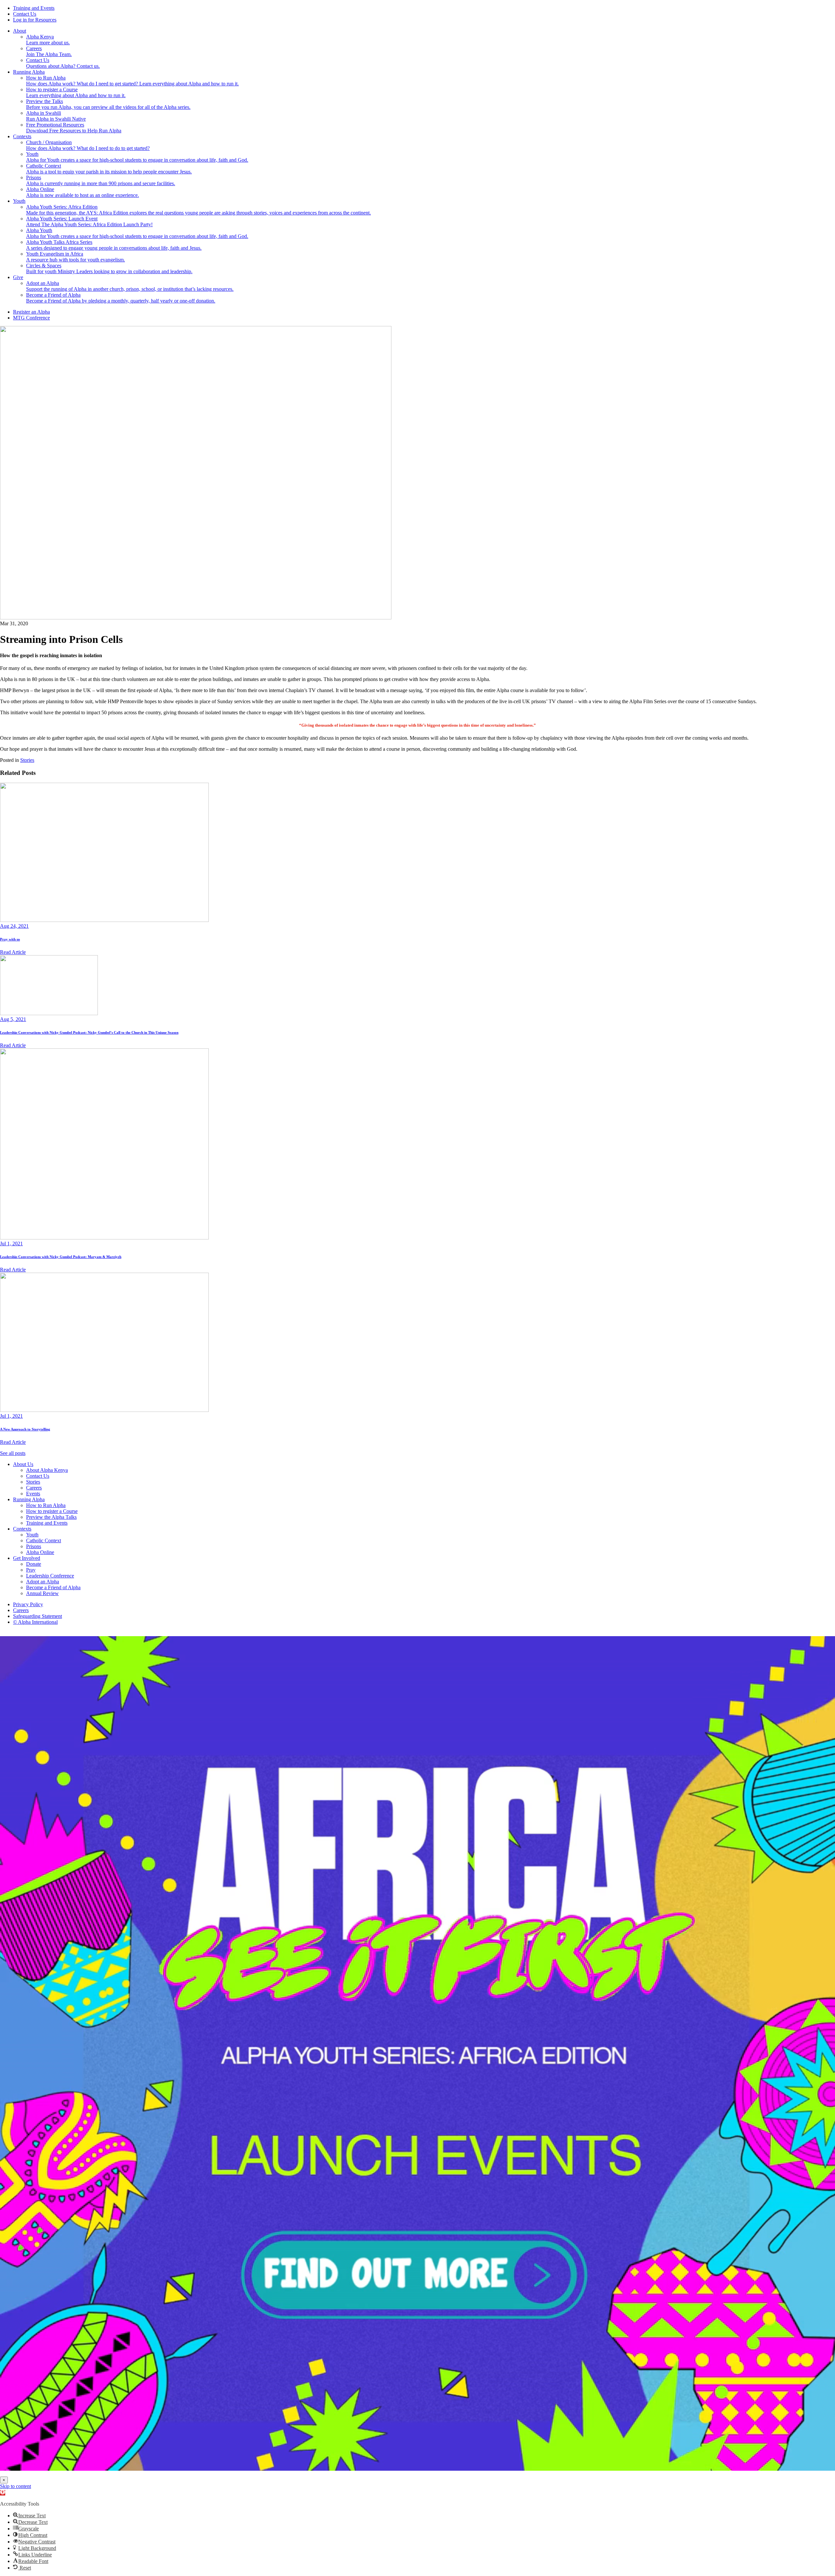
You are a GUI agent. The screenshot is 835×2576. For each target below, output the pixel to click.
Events (33, 1494)
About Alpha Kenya (47, 1470)
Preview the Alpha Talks (51, 1517)
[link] (417, 2053)
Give (18, 277)
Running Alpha (29, 72)
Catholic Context (44, 1540)
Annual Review (42, 1593)
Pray (31, 1570)
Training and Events (34, 8)
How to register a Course (52, 1511)
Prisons (34, 1546)
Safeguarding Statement (38, 1616)
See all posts (13, 1453)
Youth (19, 201)
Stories (27, 760)
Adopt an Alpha (43, 1582)
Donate (34, 1564)
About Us (23, 1464)
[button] (3, 2493)
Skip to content (15, 2486)
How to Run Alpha (46, 1505)
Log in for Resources (35, 20)
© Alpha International (35, 1622)
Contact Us (25, 14)
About (20, 31)
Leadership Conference (50, 1576)
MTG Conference (31, 318)
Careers (34, 1488)
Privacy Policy (28, 1604)
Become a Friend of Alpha (53, 1587)
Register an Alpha (31, 312)
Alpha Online (40, 1552)
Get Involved (27, 1558)
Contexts (22, 136)
